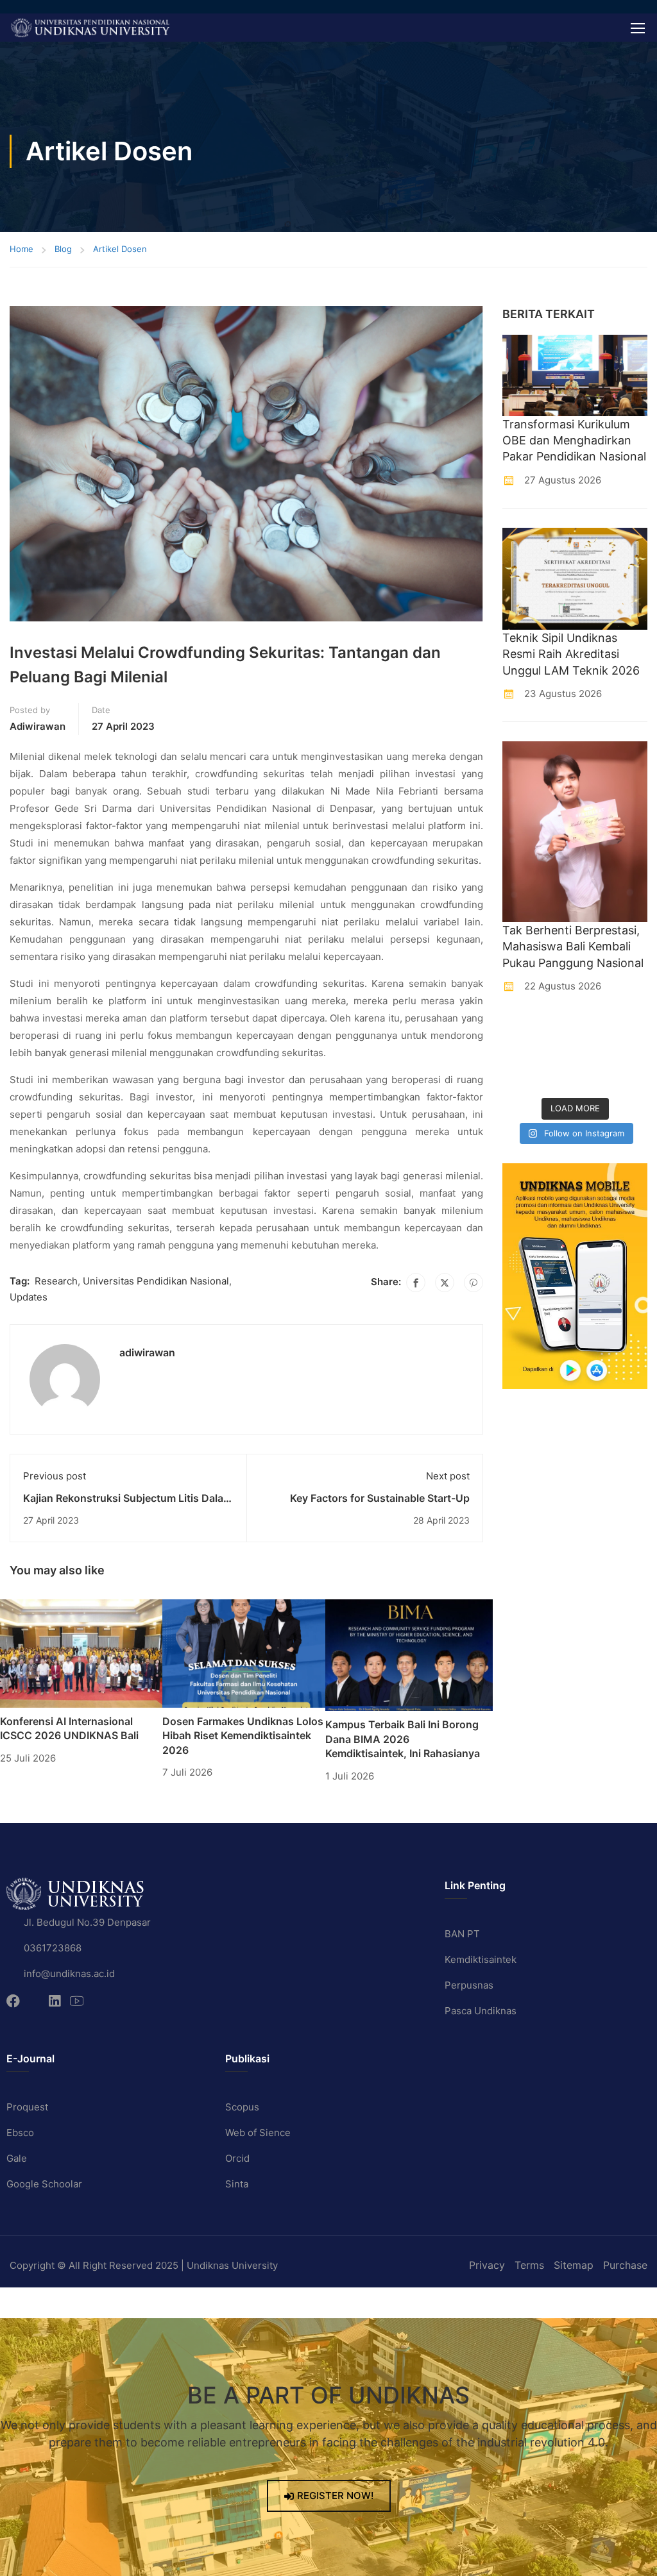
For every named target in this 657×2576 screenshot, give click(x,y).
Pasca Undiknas (481, 2011)
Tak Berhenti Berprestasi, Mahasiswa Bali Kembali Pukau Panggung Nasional (573, 946)
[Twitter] (445, 1283)
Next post (448, 1476)
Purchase (625, 2265)
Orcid (237, 2158)
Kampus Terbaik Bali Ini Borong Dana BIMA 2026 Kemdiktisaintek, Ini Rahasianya (403, 1739)
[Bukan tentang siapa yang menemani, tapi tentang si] (518, 1054)
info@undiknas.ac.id (69, 1974)
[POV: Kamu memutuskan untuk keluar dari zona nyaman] (594, 1030)
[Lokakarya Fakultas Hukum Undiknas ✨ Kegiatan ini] (594, 1054)
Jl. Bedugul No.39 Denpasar (87, 1922)
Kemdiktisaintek (481, 1959)
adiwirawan (38, 726)
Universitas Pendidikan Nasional (156, 1281)
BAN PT (462, 1934)
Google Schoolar (44, 2184)
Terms (529, 2265)
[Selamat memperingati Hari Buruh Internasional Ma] (594, 1078)
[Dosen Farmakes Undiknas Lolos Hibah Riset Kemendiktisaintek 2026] (243, 1653)
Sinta (237, 2184)
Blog (63, 249)
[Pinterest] (474, 1283)
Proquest (27, 2107)
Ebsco (20, 2133)
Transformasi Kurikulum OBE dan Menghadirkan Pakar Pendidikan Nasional (574, 440)
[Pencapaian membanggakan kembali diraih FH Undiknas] (556, 1078)
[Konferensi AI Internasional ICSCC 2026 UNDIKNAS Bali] (81, 1653)
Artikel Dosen (120, 249)
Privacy (487, 2265)
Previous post (55, 1476)
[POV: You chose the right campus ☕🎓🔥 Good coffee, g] (632, 1054)
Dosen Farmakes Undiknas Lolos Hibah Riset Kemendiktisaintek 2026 (243, 1736)
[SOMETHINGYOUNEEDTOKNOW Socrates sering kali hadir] (556, 1054)
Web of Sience (258, 2133)
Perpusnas (469, 1985)
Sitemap (574, 2265)
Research (56, 1281)
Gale (17, 2158)
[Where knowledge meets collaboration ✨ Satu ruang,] (518, 1030)
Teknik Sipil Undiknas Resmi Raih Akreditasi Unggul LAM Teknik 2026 (571, 654)
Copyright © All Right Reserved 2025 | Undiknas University (144, 2265)
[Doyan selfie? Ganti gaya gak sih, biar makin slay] (632, 1030)
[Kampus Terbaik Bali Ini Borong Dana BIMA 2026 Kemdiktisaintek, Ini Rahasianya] (409, 1654)
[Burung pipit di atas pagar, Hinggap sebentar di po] (632, 1078)
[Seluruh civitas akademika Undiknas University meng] (518, 1078)
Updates (29, 1297)
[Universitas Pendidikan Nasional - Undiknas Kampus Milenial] (90, 28)
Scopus (242, 2107)
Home (21, 249)
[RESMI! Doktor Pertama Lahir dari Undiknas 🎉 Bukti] (556, 1030)
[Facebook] (416, 1283)
